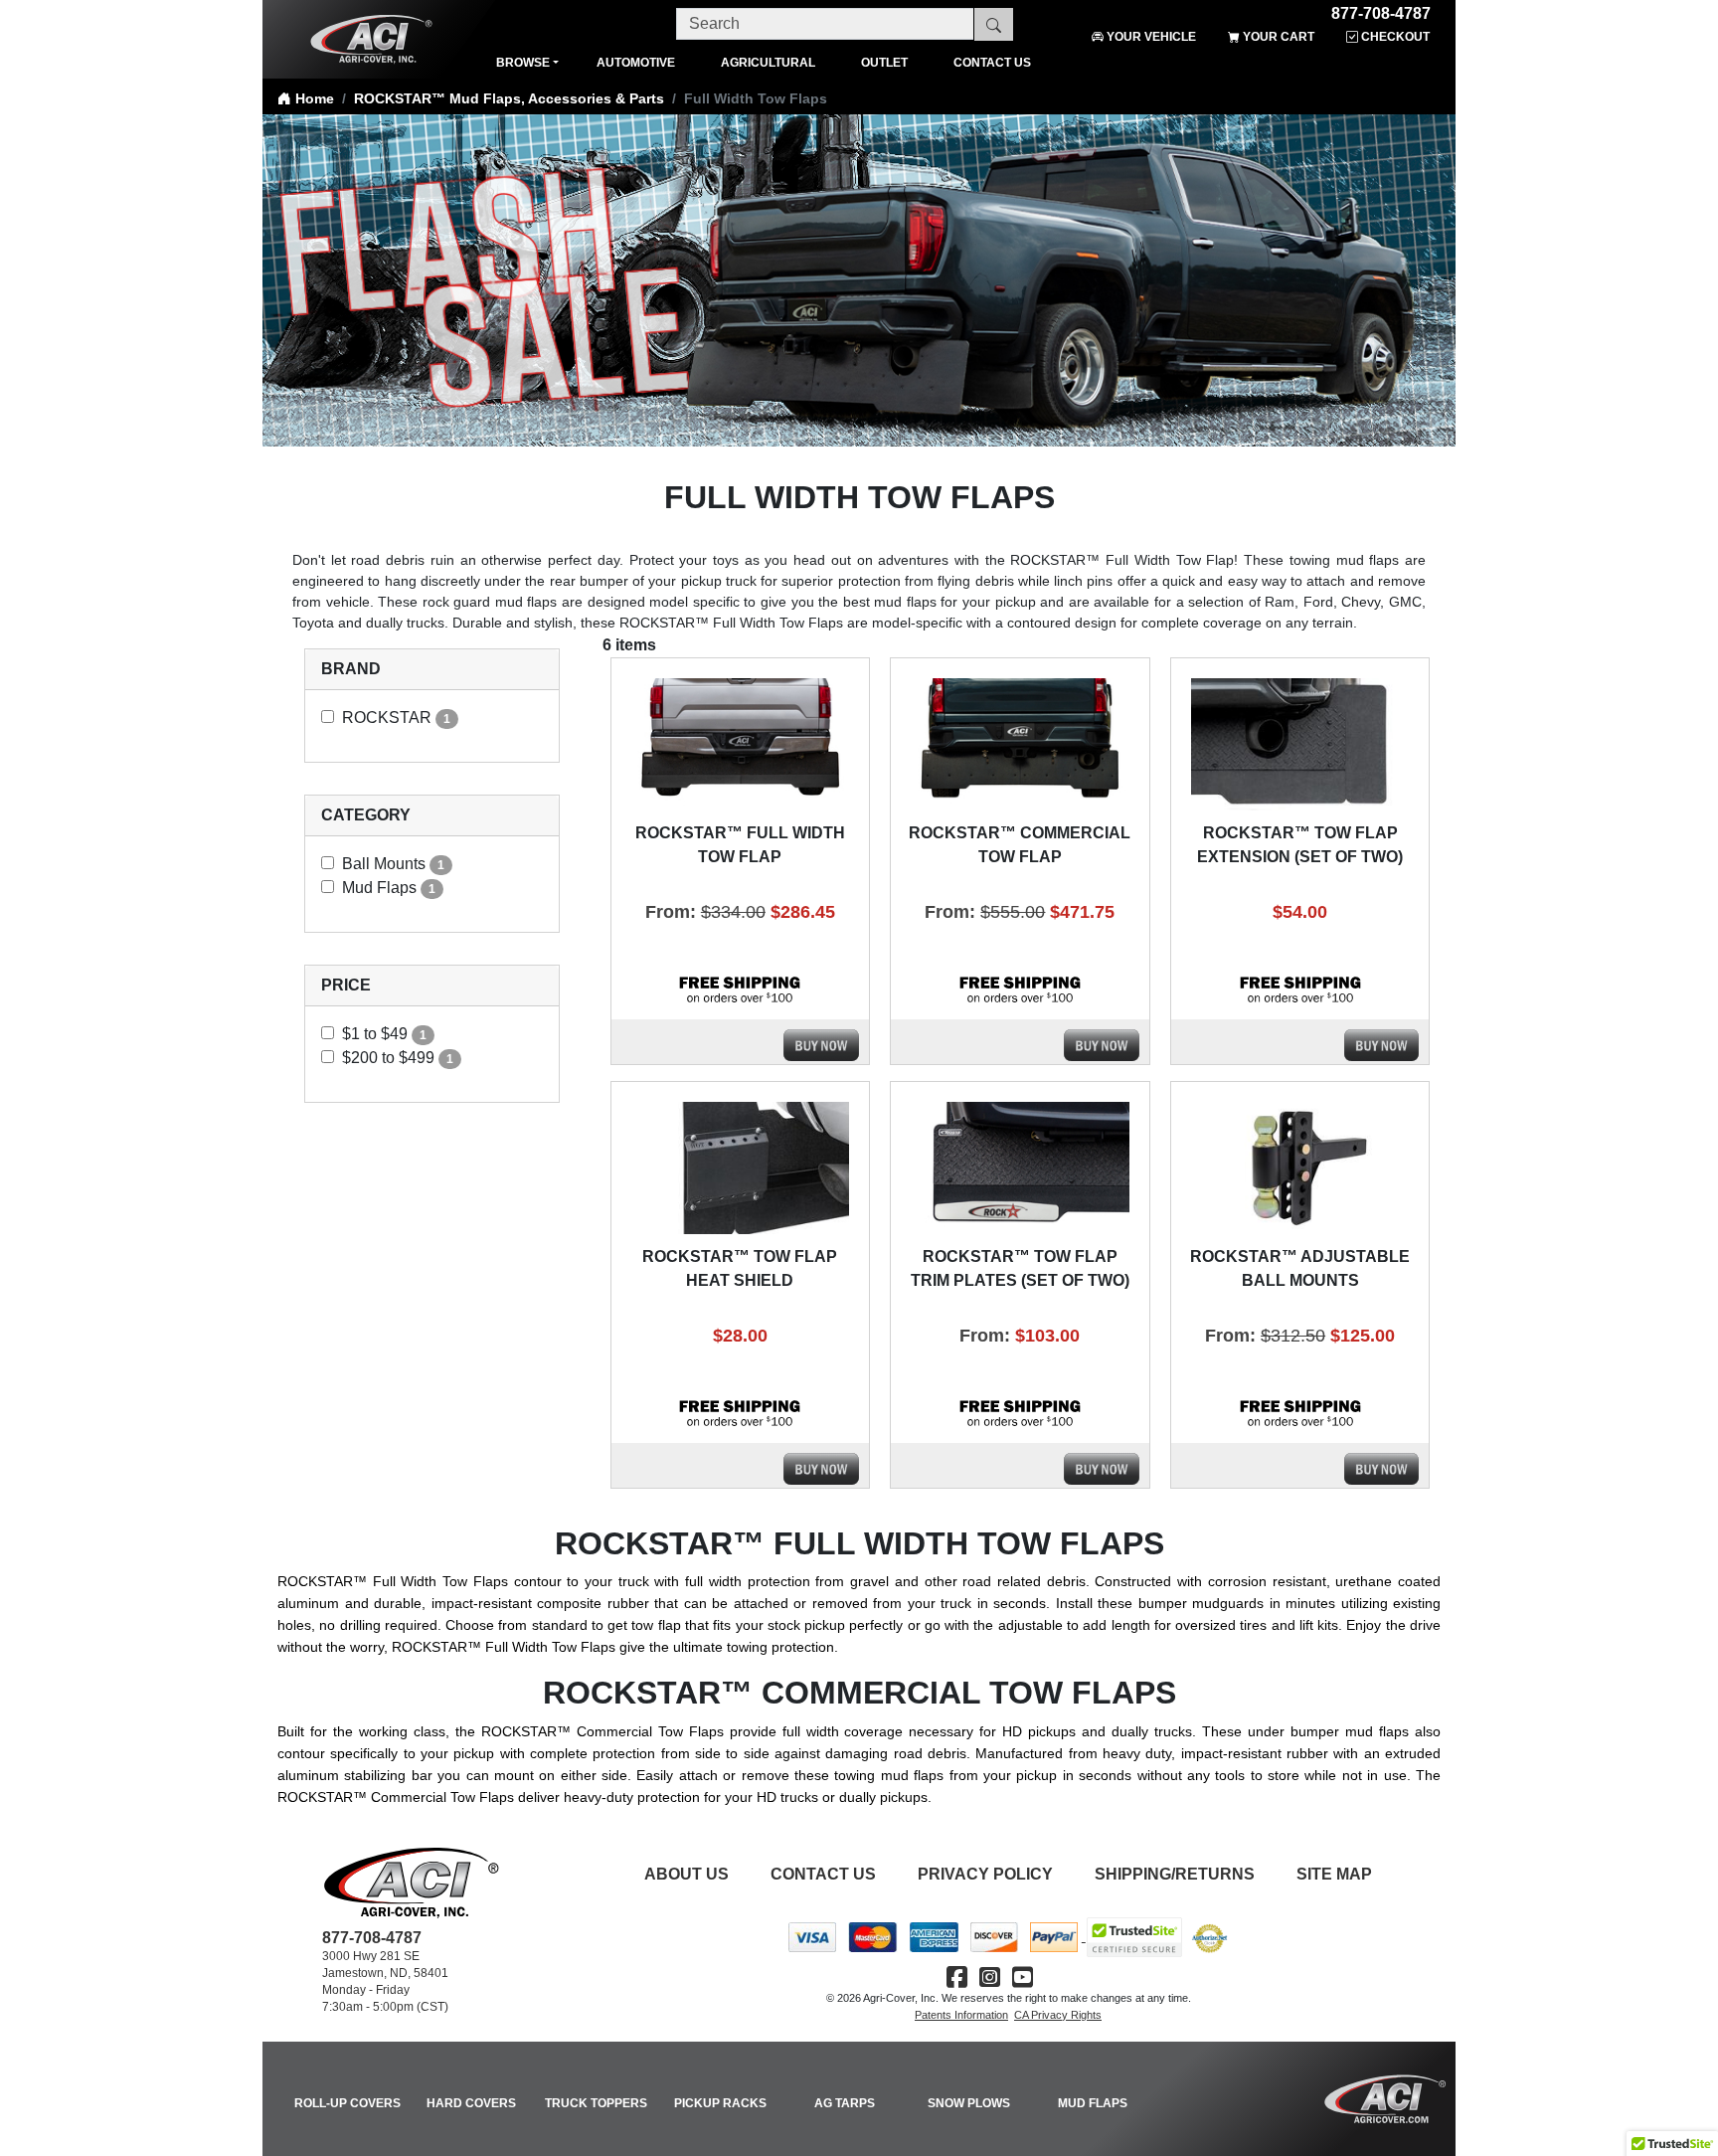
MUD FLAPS (1093, 2103)
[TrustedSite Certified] (1134, 1937)
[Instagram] (990, 1977)
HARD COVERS (471, 2103)
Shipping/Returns (1175, 1874)
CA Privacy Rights (1058, 2015)
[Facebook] (957, 1977)
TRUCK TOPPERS (596, 2103)
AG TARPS (845, 2103)
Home (313, 98)
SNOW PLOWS (969, 2103)
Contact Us (823, 1874)
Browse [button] (523, 63)
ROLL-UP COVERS (347, 2103)
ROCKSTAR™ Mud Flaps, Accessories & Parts (509, 98)
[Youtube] (1023, 1977)
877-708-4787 (1381, 10)
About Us (687, 1874)
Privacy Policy (985, 1874)
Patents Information (961, 2015)
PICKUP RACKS (720, 2103)
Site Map (1334, 1874)
